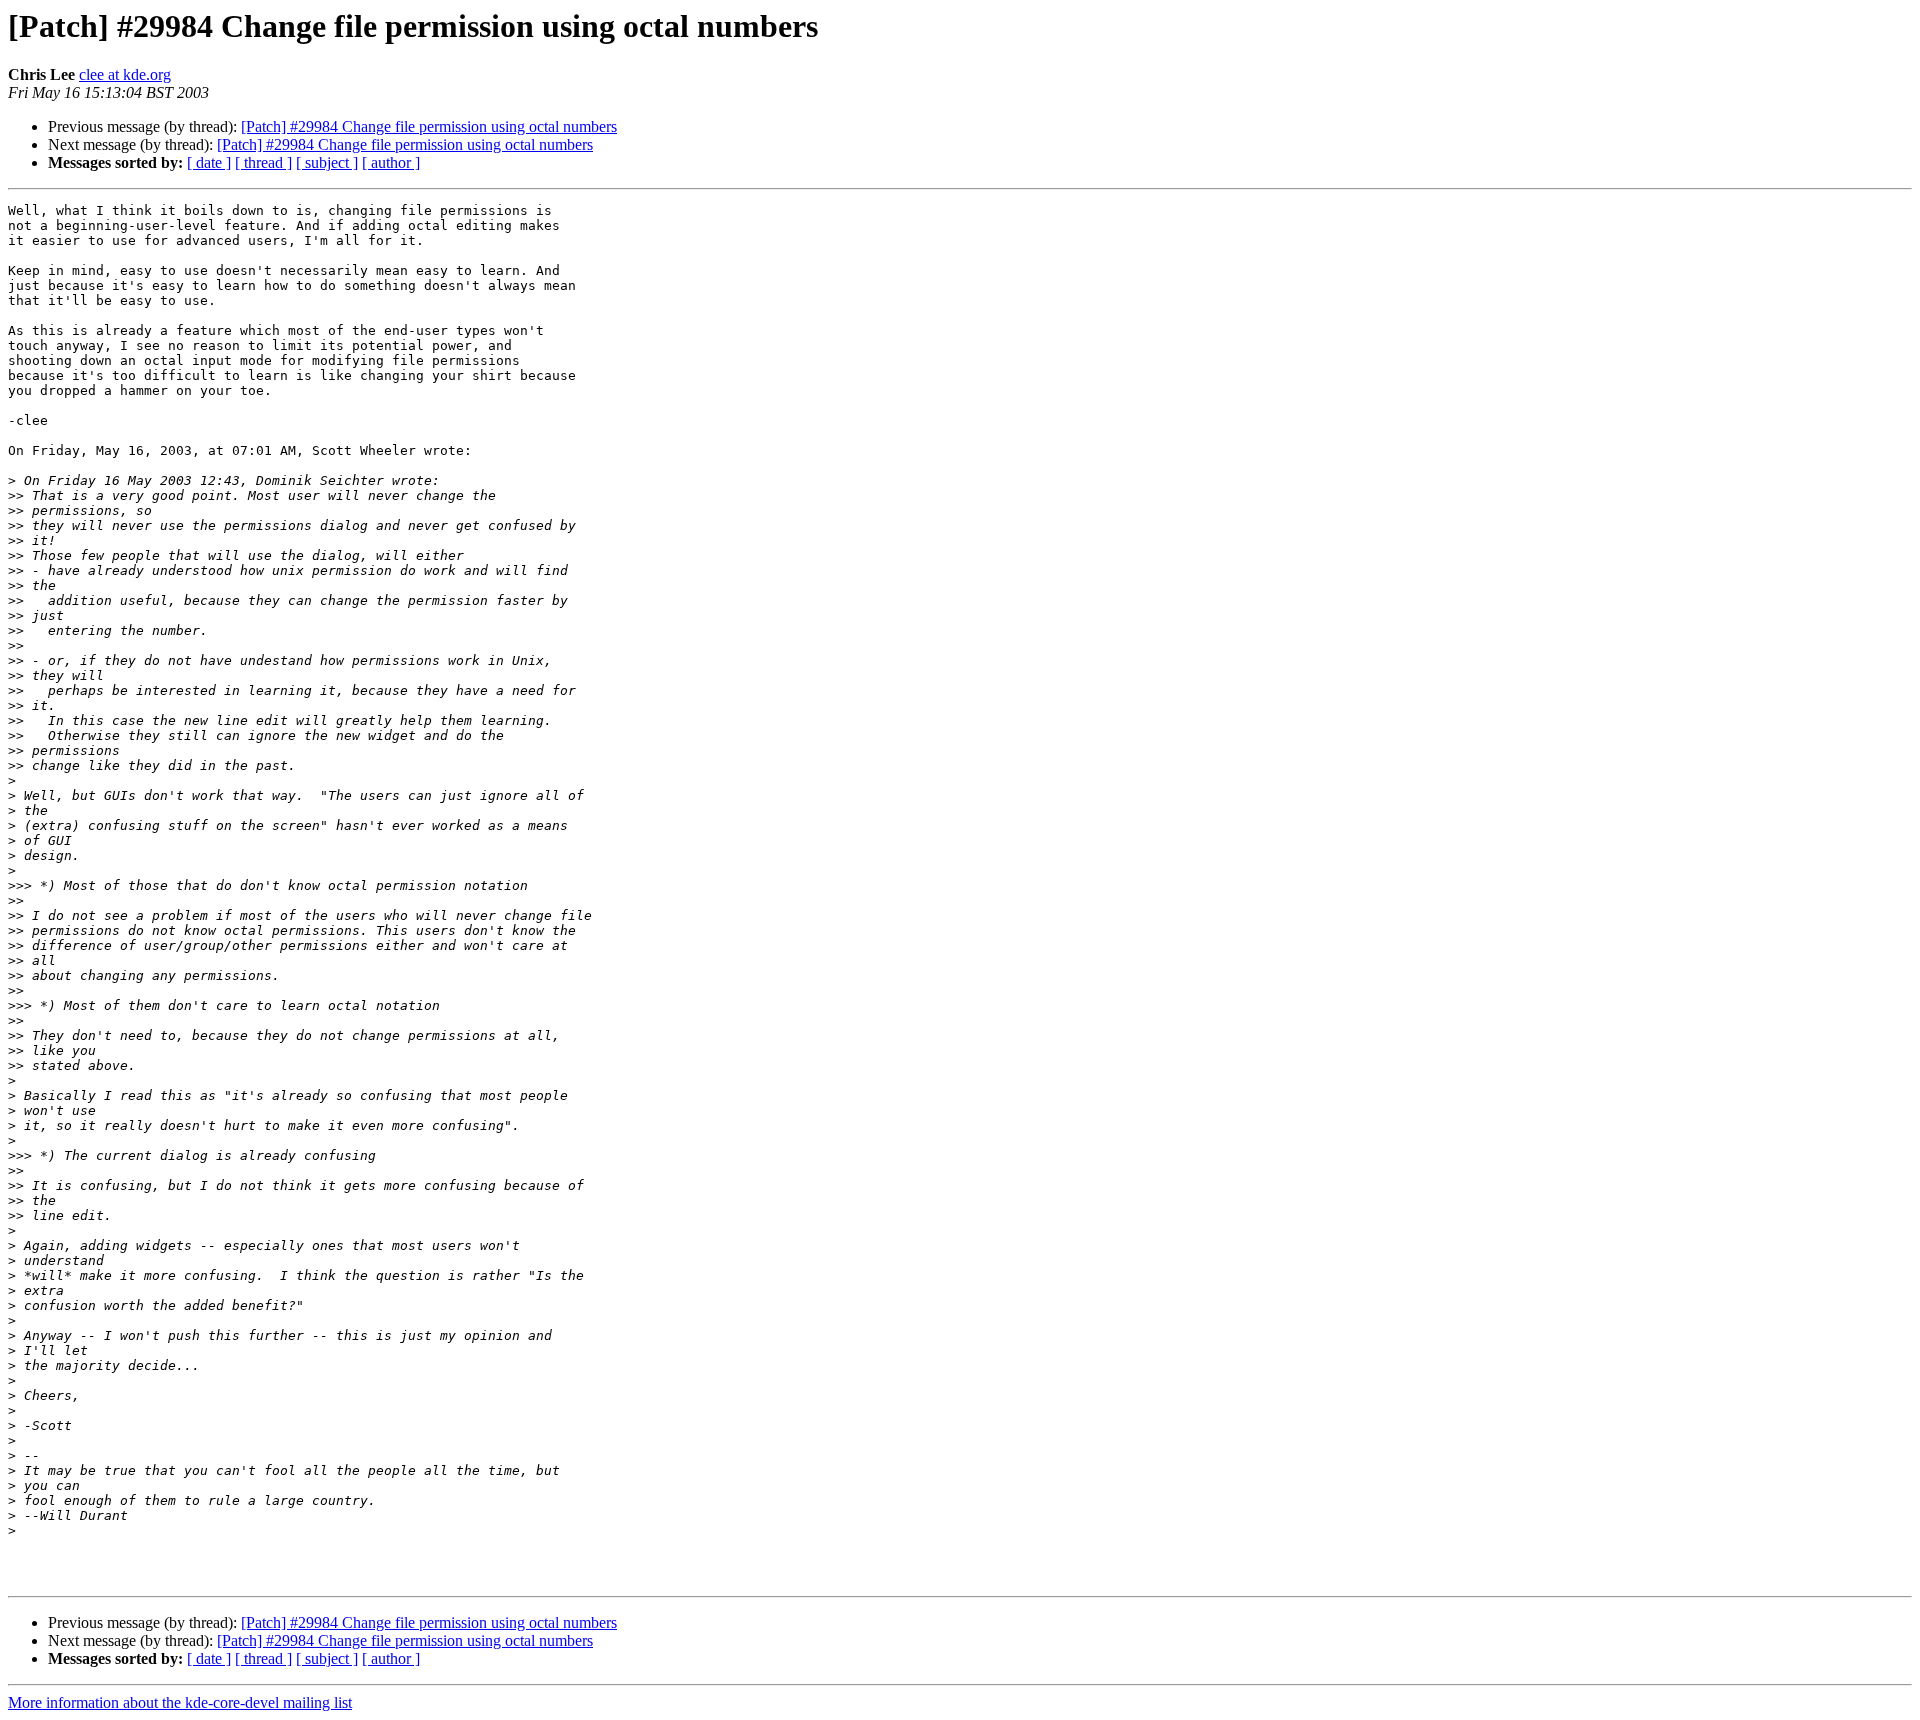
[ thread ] (263, 162)
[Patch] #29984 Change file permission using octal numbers (429, 126)
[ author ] (391, 162)
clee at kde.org (125, 74)
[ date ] (209, 162)
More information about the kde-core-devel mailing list (180, 1702)
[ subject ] (327, 162)
